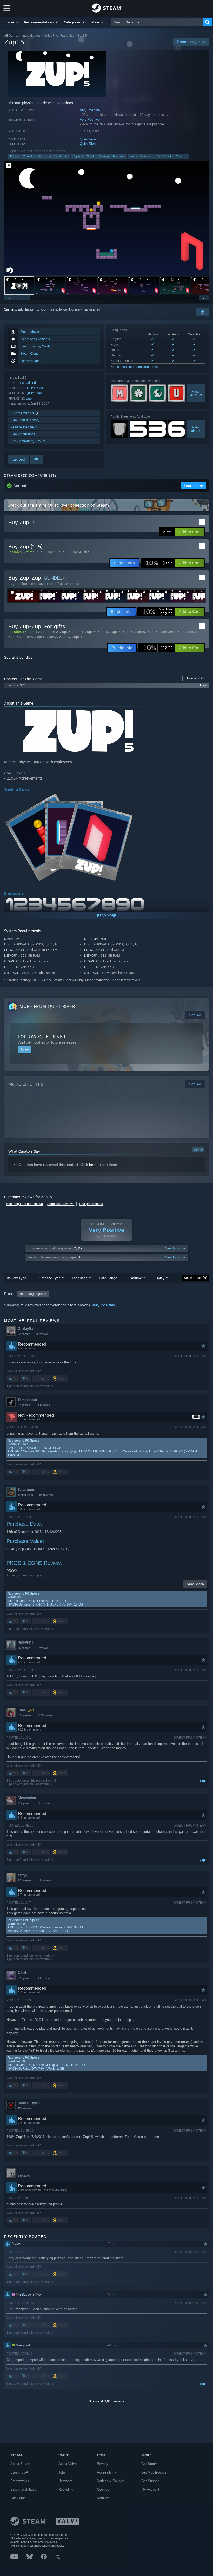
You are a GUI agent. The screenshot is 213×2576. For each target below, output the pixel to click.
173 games (25, 1880)
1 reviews (42, 1648)
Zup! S (28, 637)
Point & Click (164, 156)
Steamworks (20, 2481)
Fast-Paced (53, 156)
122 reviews (25, 2108)
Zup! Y (77, 637)
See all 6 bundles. (19, 657)
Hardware (65, 2481)
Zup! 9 (140, 632)
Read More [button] (195, 1584)
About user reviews (61, 1204)
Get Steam (149, 2464)
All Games (12, 35)
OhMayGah (26, 1329)
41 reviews (45, 1978)
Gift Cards (18, 2498)
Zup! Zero (168, 632)
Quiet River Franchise (59, 35)
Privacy (103, 2464)
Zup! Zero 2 (187, 632)
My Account (150, 2489)
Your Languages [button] (31, 1294)
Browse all (196, 678)
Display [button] (159, 1278)
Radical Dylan (29, 2103)
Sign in (9, 309)
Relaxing (103, 156)
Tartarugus (26, 1489)
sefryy (22, 1875)
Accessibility (106, 2472)
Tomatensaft (27, 1400)
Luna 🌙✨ (26, 1710)
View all (198, 1149)
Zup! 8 (128, 632)
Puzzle (14, 156)
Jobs (62, 2472)
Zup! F (40, 637)
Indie (39, 156)
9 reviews (42, 1334)
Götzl (22, 1973)
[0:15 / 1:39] (106, 218)
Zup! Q (65, 637)
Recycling (66, 2489)
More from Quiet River (47, 1006)
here (93, 1165)
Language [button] (80, 1278)
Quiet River (88, 139)
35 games (24, 1648)
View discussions (23, 434)
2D (67, 156)
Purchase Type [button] (49, 1278)
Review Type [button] (16, 1278)
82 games (24, 1405)
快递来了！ (26, 1642)
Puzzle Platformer (141, 156)
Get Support (150, 2481)
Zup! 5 (88, 552)
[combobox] (157, 22)
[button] (11, 22)
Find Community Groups (28, 441)
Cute (179, 156)
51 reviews (45, 1880)
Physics (78, 156)
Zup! (29, 398)
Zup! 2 (51, 552)
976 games (25, 1978)
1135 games (25, 1495)
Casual (27, 156)
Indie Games (31, 35)
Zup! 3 (63, 552)
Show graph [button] (192, 1278)
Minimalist (119, 156)
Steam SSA (19, 2472)
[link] (158, 563)
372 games (25, 1715)
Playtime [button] (135, 1278)
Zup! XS (14, 637)
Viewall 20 (196, 429)
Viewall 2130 (196, 393)
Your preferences (91, 1204)
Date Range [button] (108, 1278)
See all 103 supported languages (134, 367)
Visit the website (23, 413)
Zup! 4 (76, 552)
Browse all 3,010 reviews (106, 2401)
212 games (25, 1803)
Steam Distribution (24, 2489)
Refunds (103, 2498)
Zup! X (152, 632)
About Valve (68, 2464)
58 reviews (46, 1495)
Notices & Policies (111, 2481)
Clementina (27, 1798)
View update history (25, 420)
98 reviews (45, 1803)
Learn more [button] (194, 486)
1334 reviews (46, 1715)
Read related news (24, 427)
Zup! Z (52, 637)
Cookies (103, 2489)
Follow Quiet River (42, 1037)
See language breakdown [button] (25, 1204)
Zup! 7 (115, 632)
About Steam (20, 2464)
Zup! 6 (103, 632)
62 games (24, 1334)
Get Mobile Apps (154, 2472)
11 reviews (43, 1405)
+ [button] (187, 156)
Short (90, 156)
